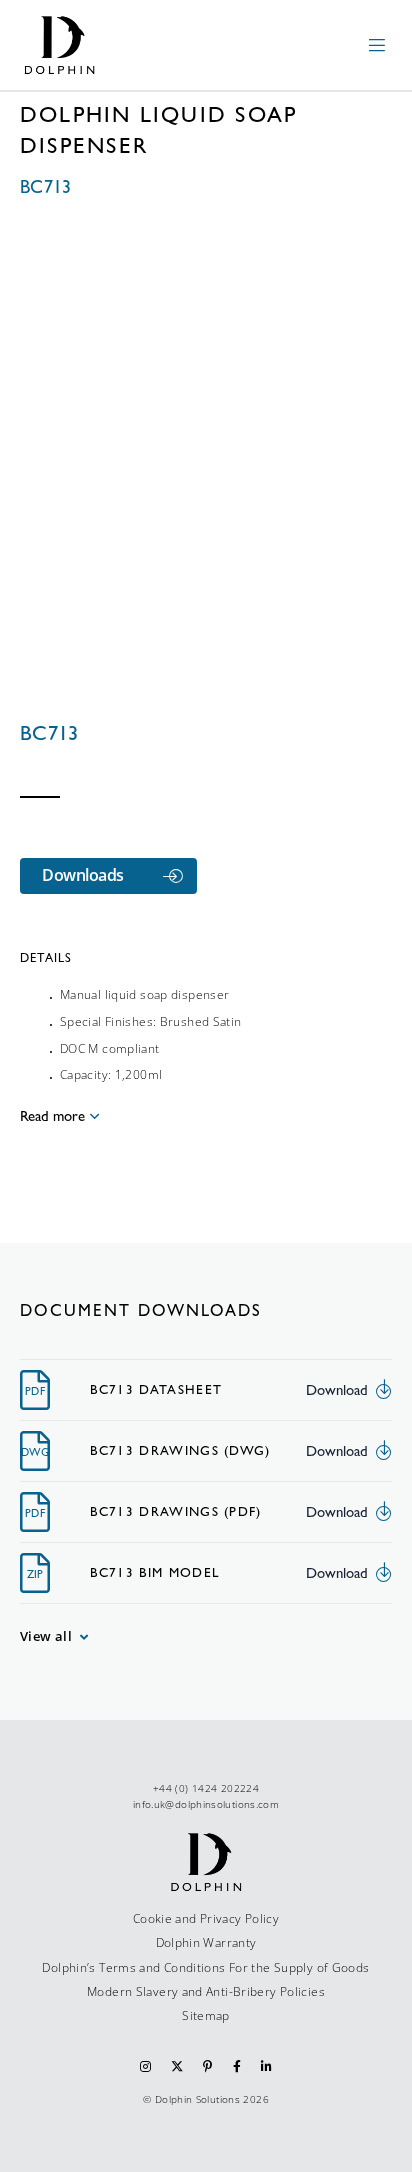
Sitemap (206, 2015)
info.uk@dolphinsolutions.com (206, 1804)
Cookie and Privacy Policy (206, 1918)
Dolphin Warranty (206, 1942)
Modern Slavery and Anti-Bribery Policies (206, 1991)
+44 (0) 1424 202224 (206, 1788)
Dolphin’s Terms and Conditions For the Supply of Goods (205, 1967)
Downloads (83, 875)
